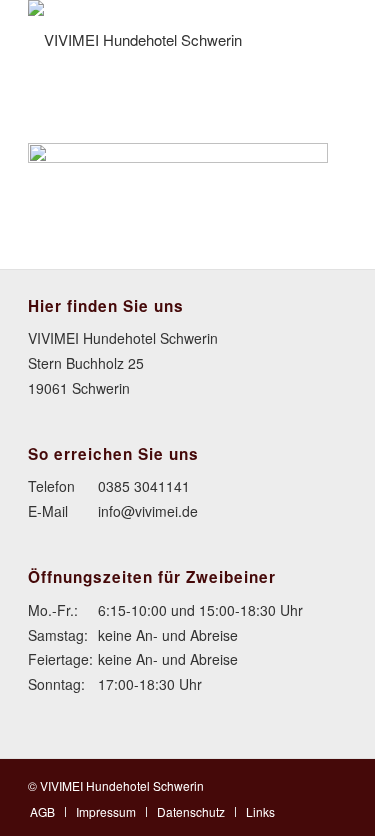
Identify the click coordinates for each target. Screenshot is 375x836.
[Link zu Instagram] (332, 784)
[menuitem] (42, 811)
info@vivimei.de (148, 511)
